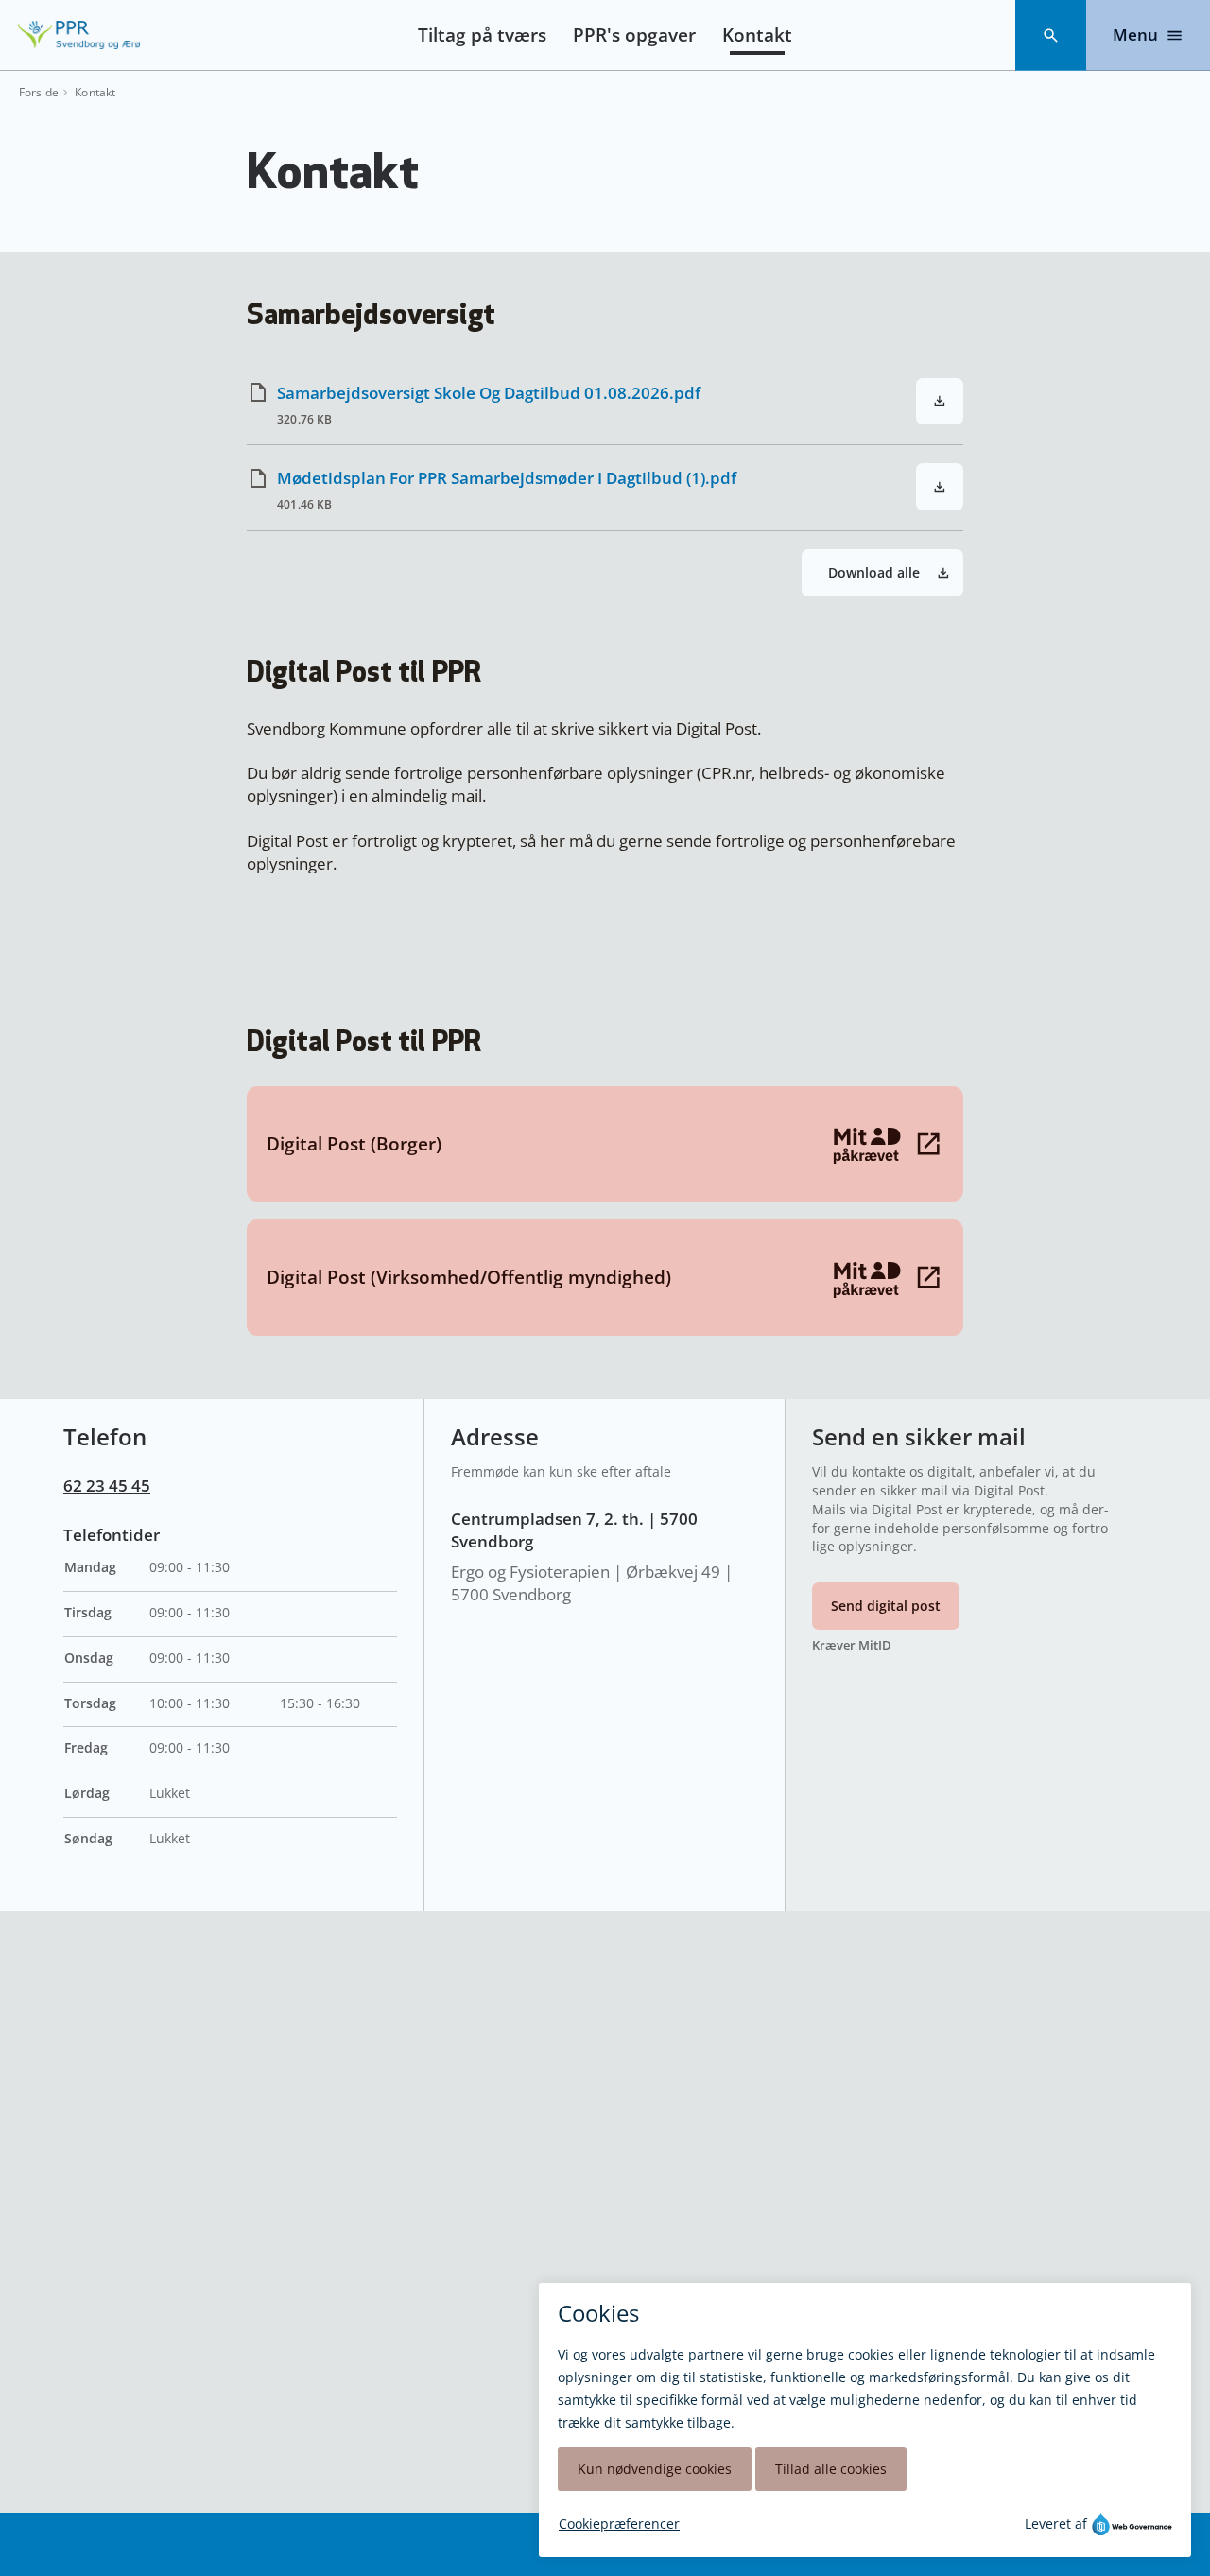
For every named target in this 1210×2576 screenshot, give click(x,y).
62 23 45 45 (107, 1486)
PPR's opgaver (634, 35)
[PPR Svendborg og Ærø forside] (79, 35)
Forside (39, 93)
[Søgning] (1051, 35)
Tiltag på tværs (482, 35)
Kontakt (757, 35)
